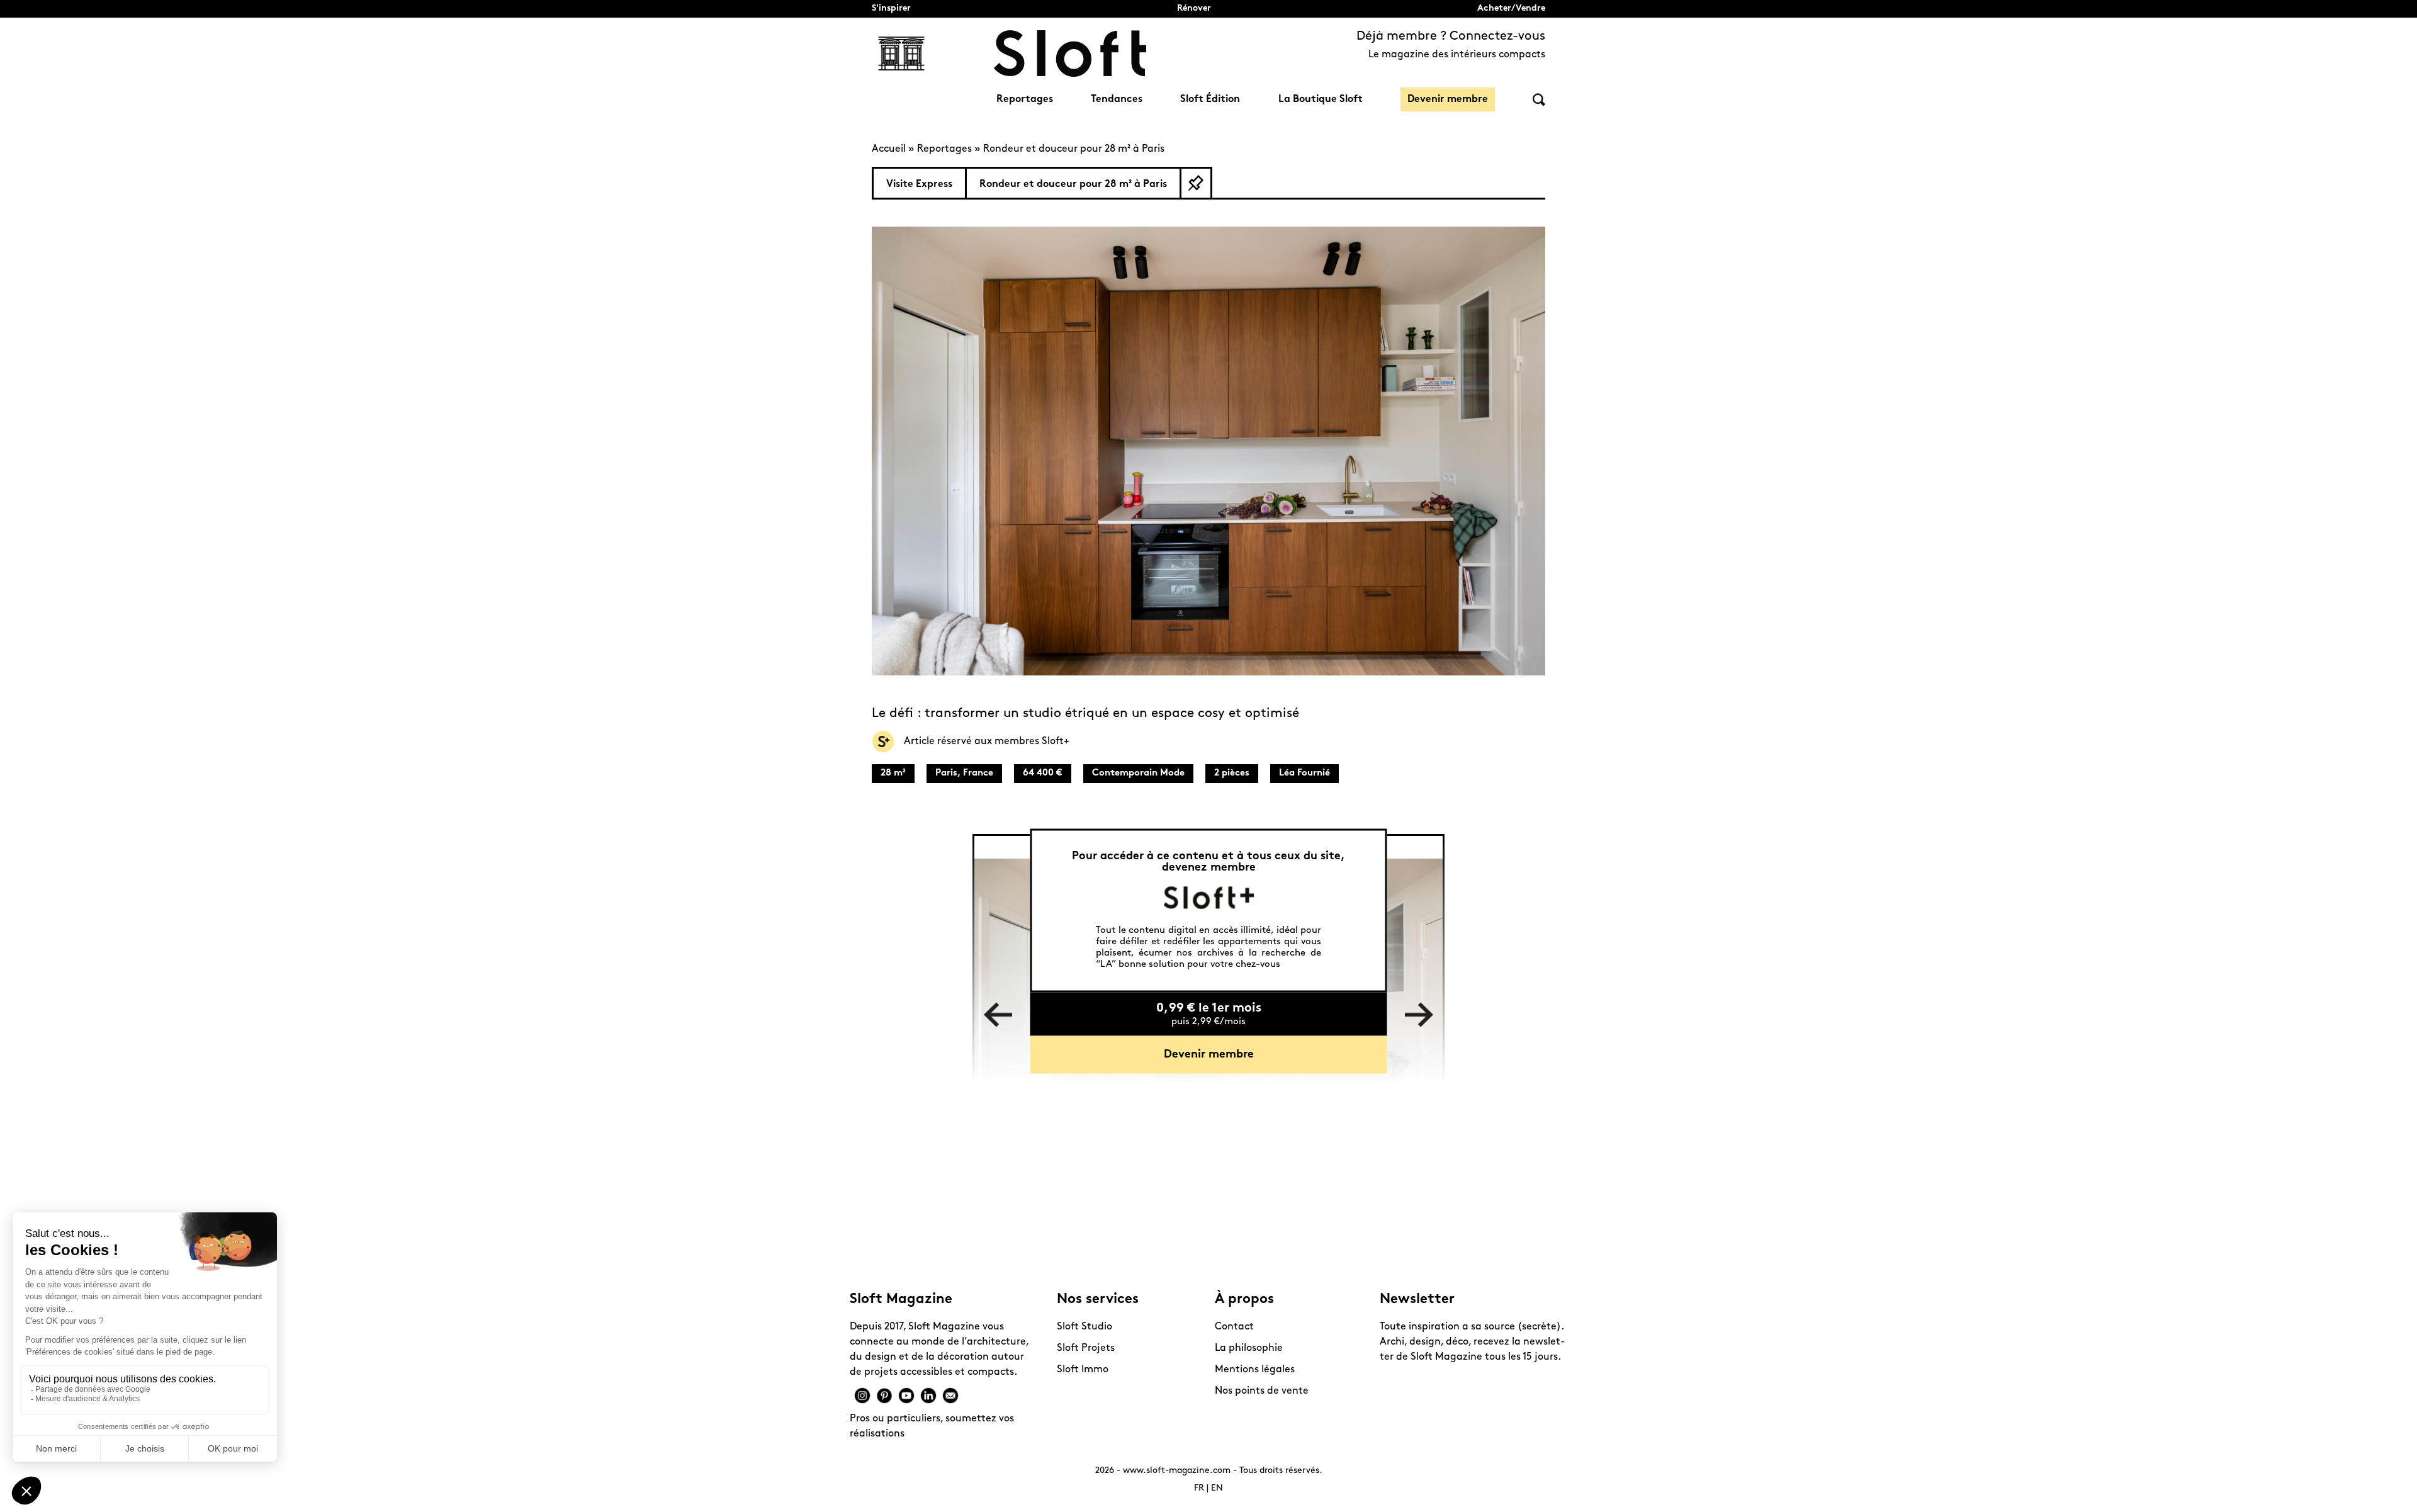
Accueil (889, 149)
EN (1217, 1488)
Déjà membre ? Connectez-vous (1451, 37)
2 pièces (1232, 773)
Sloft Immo (1083, 1370)
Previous (998, 1015)
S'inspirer (891, 8)
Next (1419, 1015)
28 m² (893, 773)
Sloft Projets (1086, 1348)
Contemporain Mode (1138, 773)
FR (1199, 1488)
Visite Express (919, 184)
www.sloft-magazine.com (1177, 1471)
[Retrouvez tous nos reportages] (901, 54)
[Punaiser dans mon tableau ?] (1196, 183)
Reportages (1025, 99)
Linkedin (928, 1396)
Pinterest (884, 1396)
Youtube (906, 1396)
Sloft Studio (1085, 1327)
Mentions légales (1255, 1370)
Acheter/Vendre (1511, 8)
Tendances (1117, 99)
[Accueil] (1070, 54)
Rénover (1194, 8)
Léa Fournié (1304, 773)
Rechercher (1539, 100)
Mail (950, 1396)
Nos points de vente (1262, 1391)
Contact (1234, 1327)
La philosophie (1249, 1348)
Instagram (862, 1396)
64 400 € (1043, 773)
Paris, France (964, 773)
